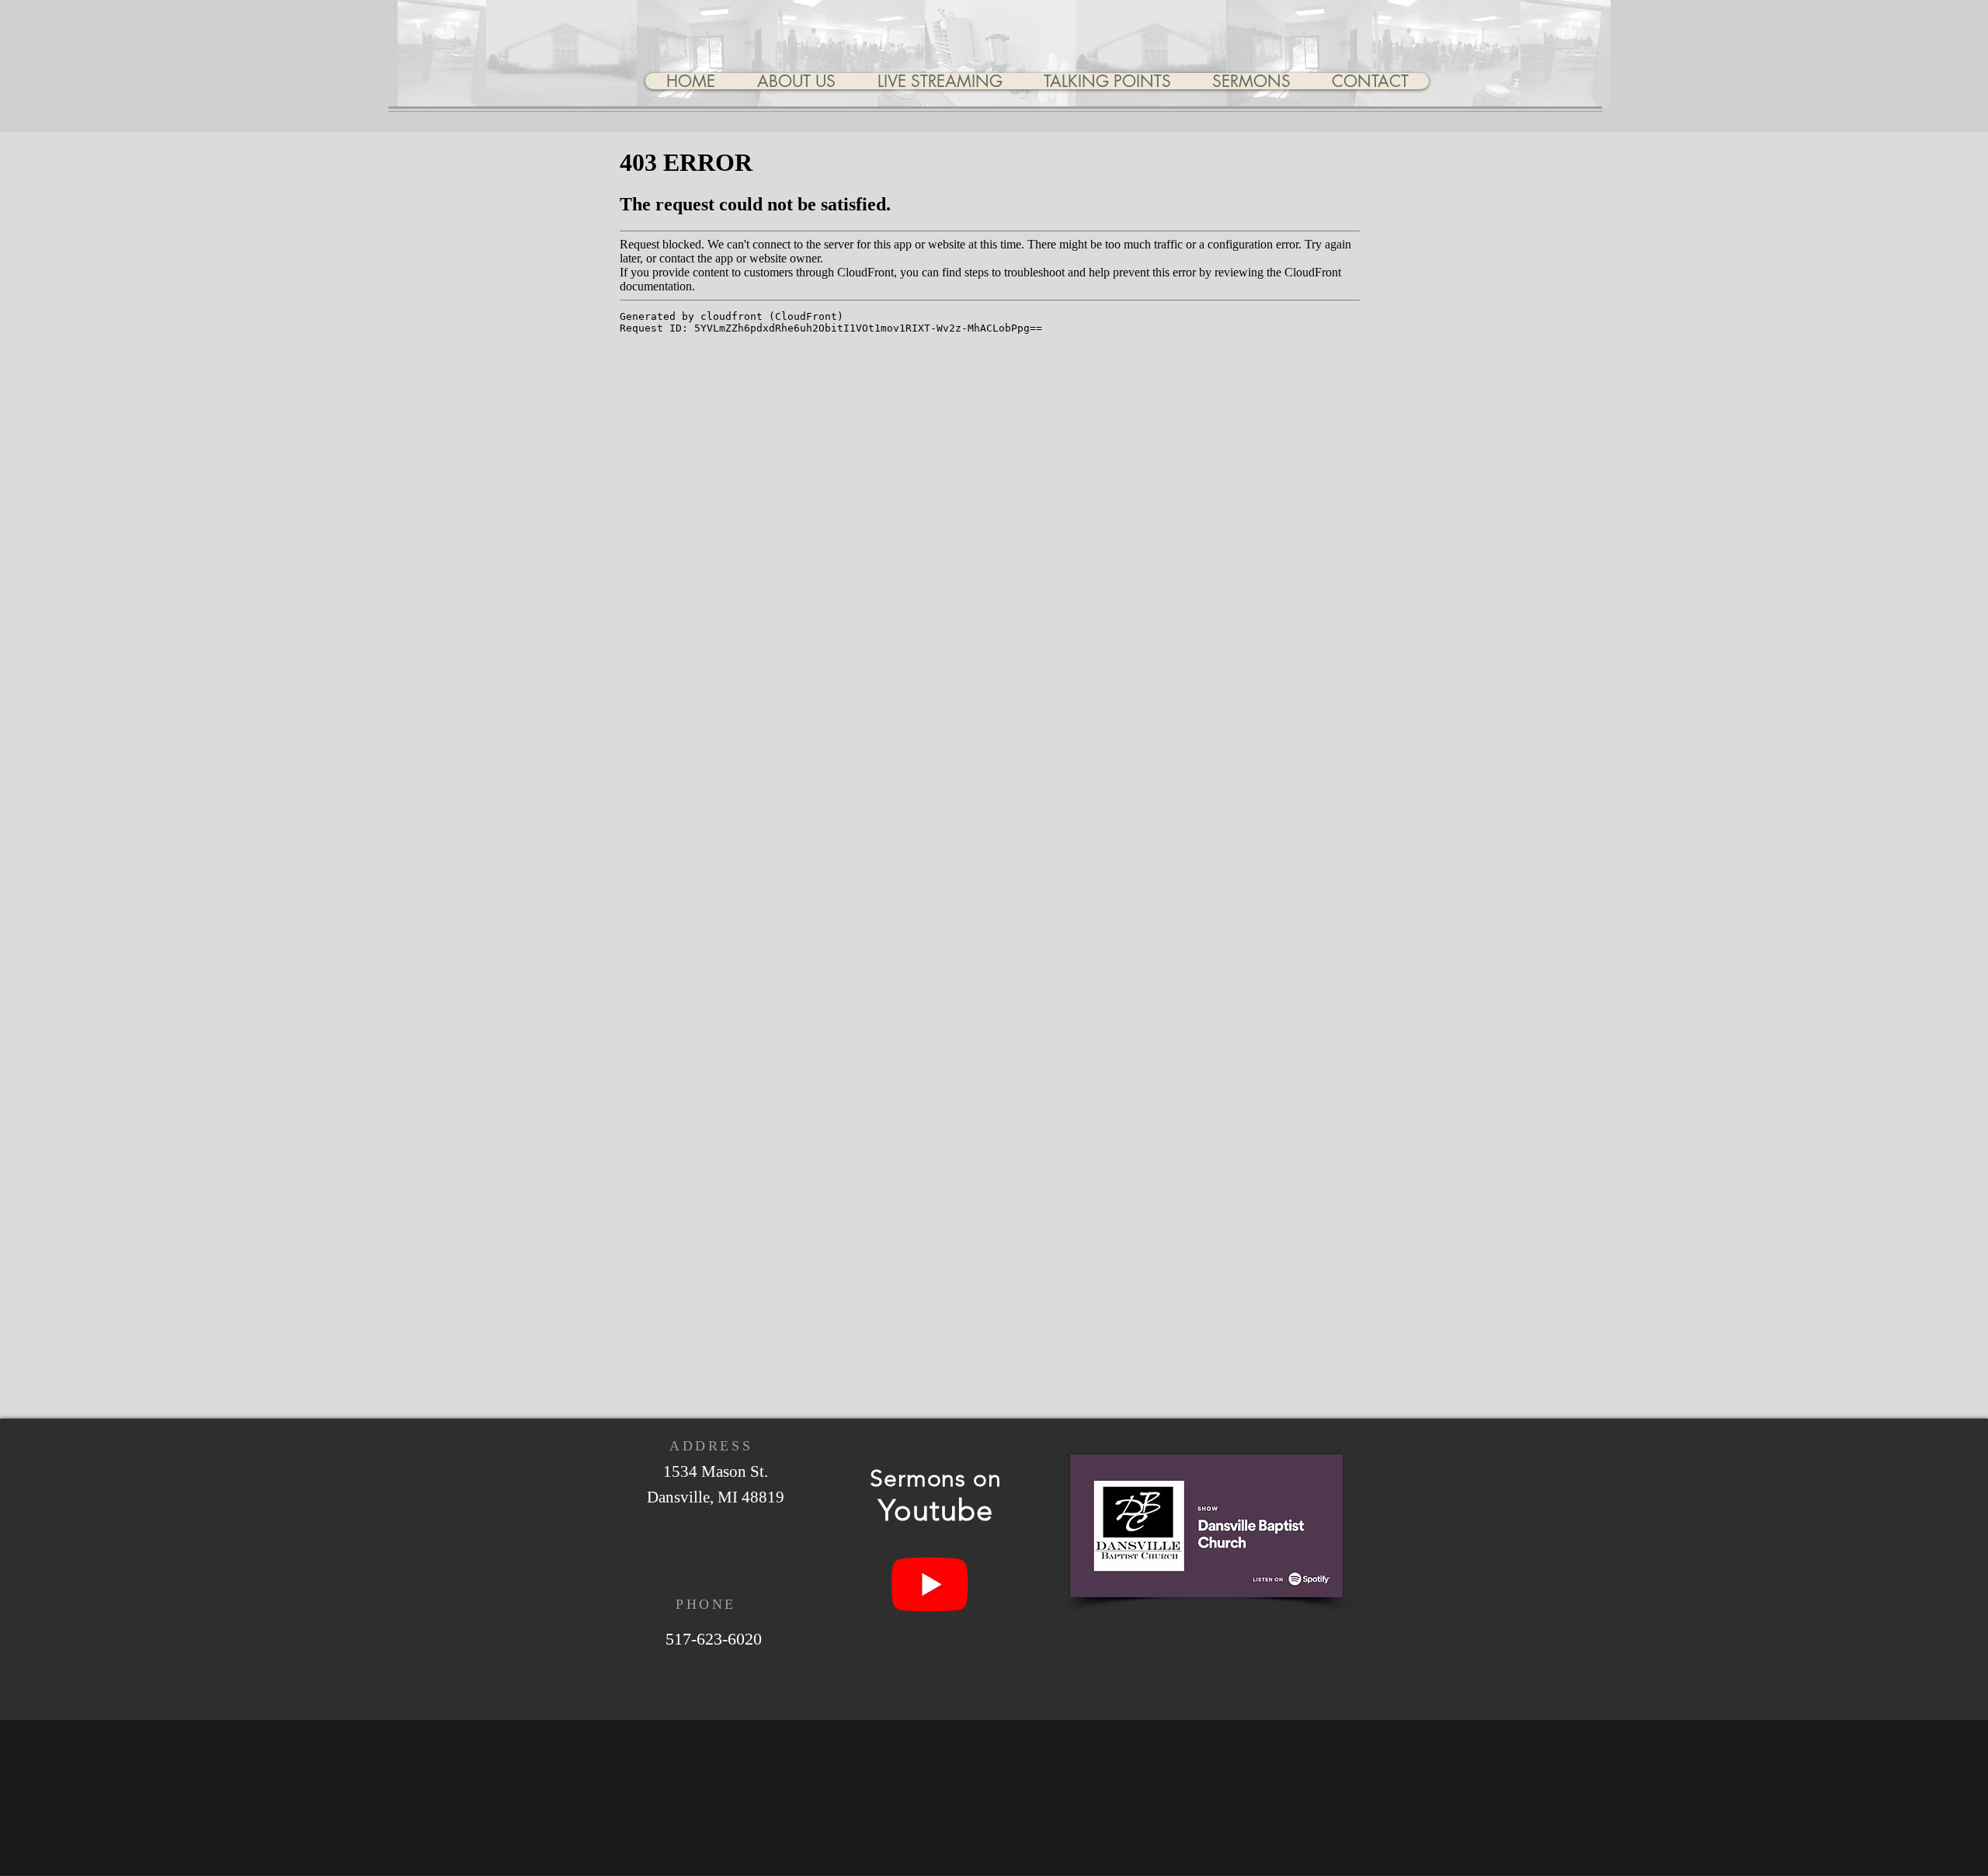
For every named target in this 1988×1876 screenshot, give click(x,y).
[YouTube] (930, 1584)
